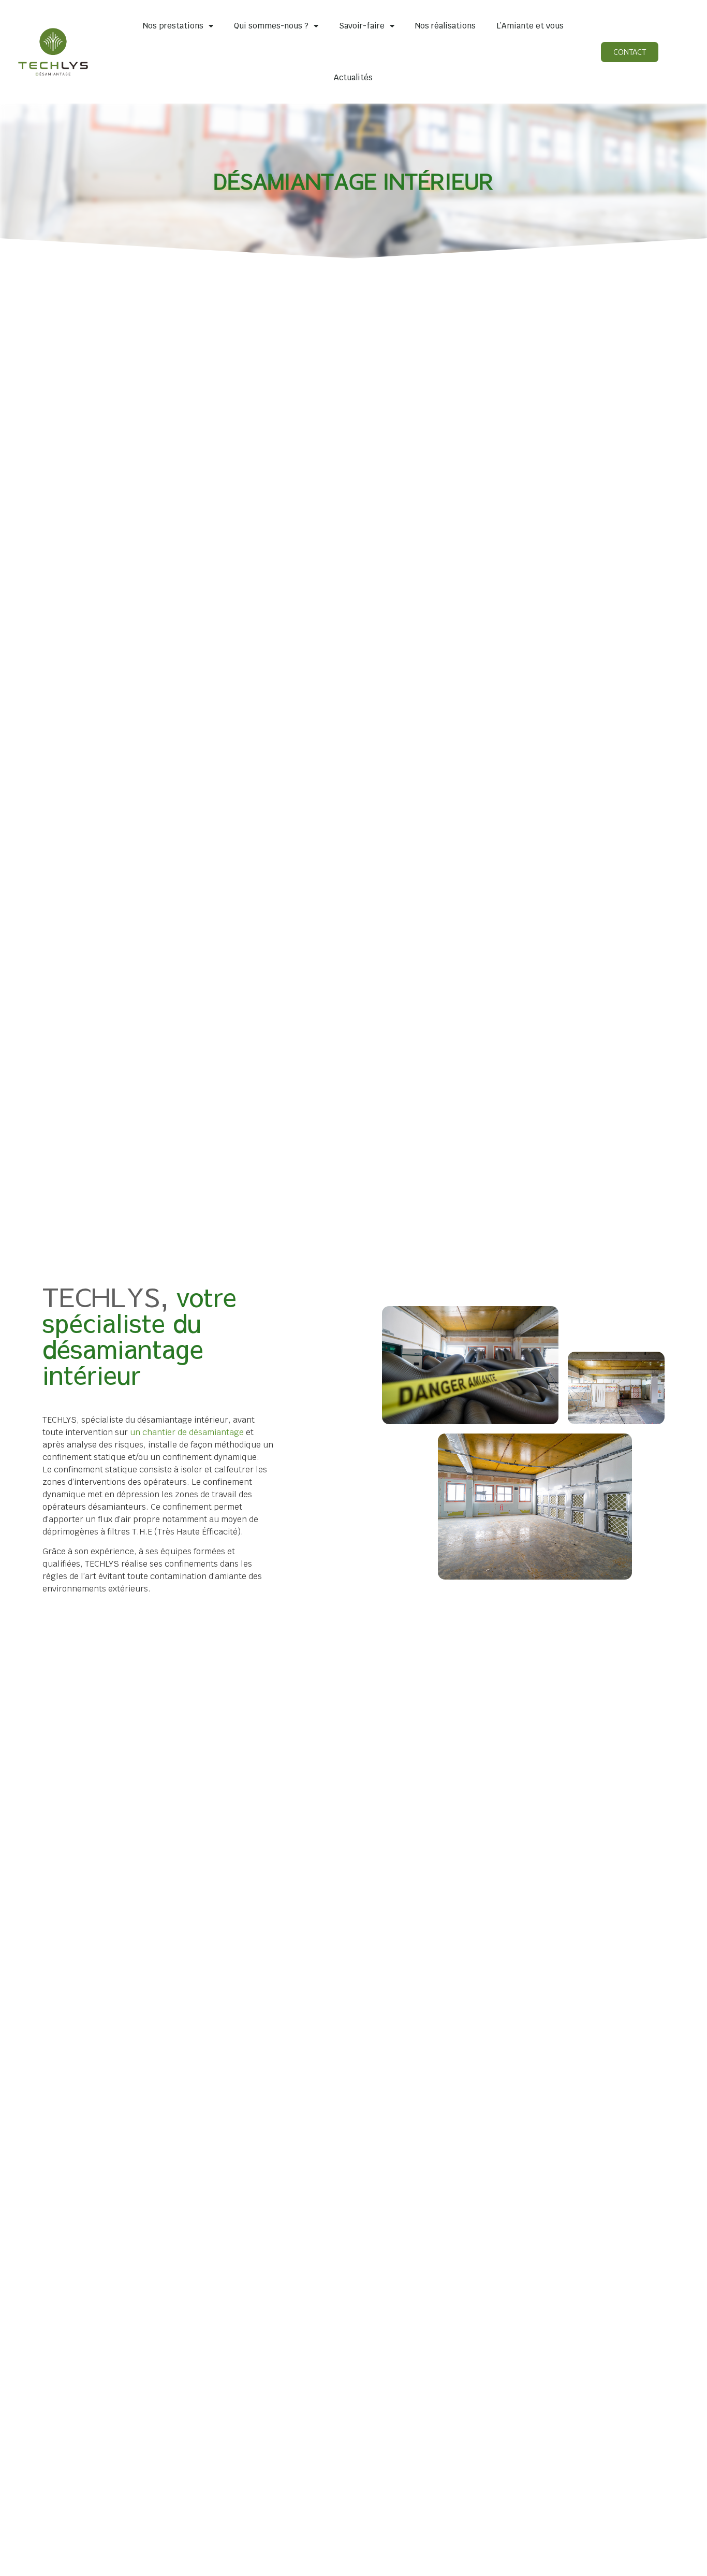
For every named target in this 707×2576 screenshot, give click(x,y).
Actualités (353, 77)
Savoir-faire (362, 26)
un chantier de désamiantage (187, 1432)
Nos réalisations (445, 26)
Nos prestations (173, 26)
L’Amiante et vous (530, 26)
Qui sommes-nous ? (271, 26)
